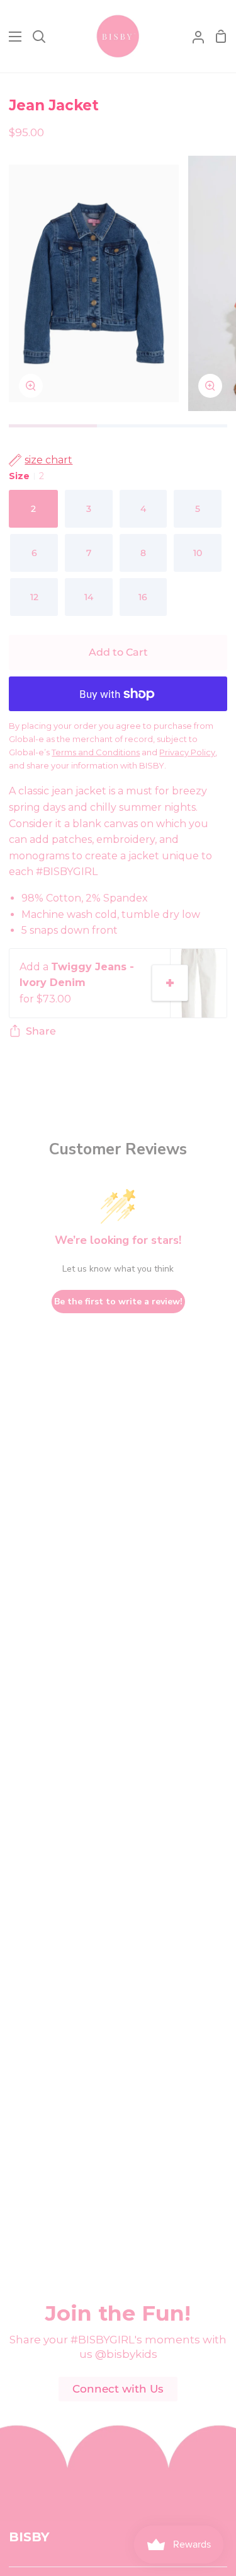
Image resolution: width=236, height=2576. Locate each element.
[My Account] (193, 36)
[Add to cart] (170, 983)
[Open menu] (11, 37)
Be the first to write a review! (118, 1302)
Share (41, 1031)
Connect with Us (118, 2389)
